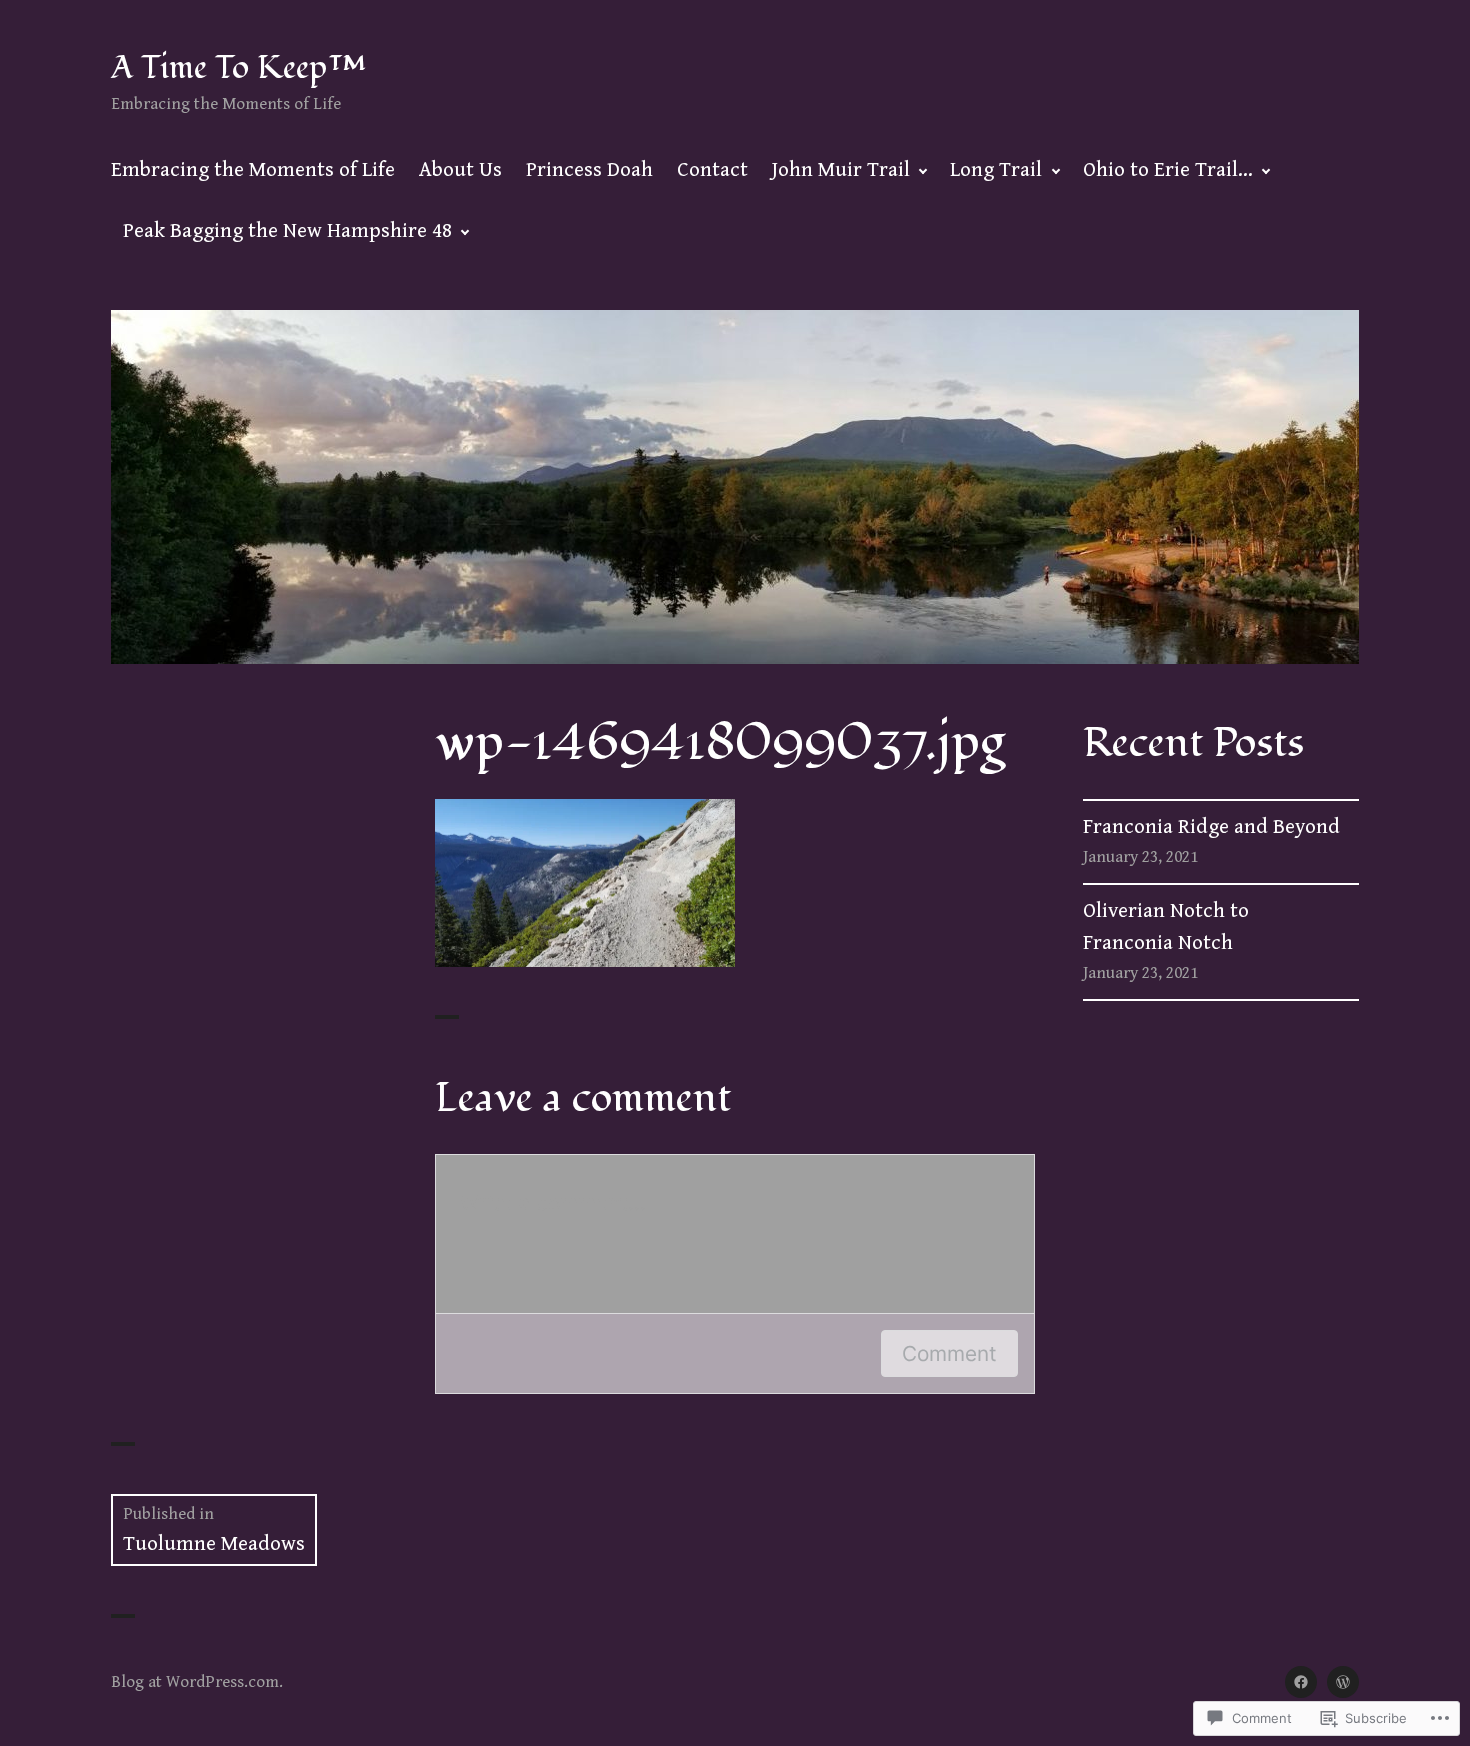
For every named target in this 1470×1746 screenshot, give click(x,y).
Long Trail (996, 170)
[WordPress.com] (1343, 1682)
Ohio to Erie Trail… (1168, 170)
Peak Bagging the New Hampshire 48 (287, 231)
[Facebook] (1301, 1682)
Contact (712, 170)
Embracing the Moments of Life (253, 170)
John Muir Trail (841, 170)
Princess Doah (589, 170)
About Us (460, 170)
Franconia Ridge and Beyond (1211, 827)
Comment (949, 1353)
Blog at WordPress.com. (197, 1682)
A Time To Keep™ (238, 67)
